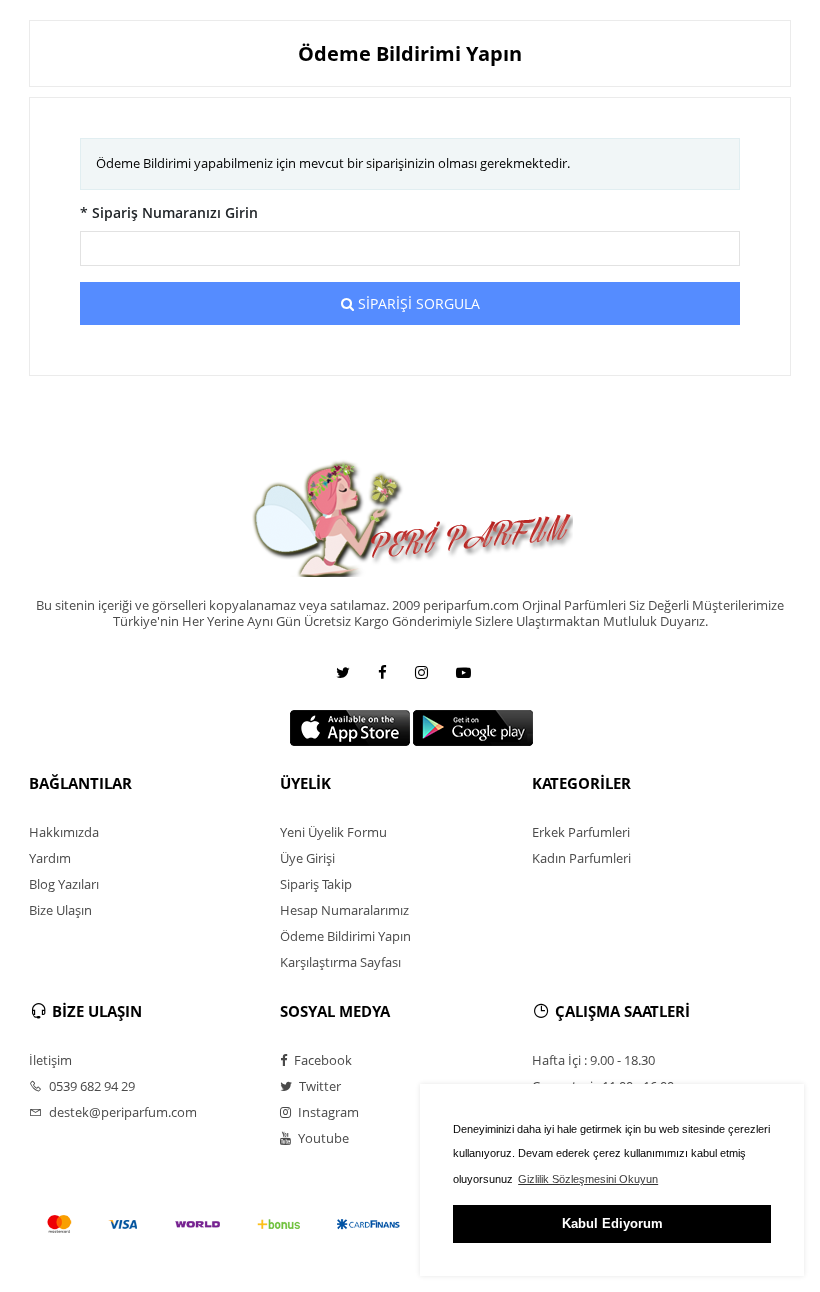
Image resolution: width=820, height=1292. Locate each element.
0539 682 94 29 (90, 1086)
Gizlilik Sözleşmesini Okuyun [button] (588, 1179)
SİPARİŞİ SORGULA (417, 303)
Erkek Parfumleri (581, 832)
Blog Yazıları (64, 884)
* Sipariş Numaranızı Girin (169, 212)
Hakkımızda (64, 832)
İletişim (50, 1060)
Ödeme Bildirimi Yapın (345, 936)
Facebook (321, 1060)
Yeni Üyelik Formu (333, 832)
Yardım (50, 858)
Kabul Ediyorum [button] (612, 1223)
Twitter (318, 1086)
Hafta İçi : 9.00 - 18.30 (593, 1060)
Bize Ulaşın (60, 910)
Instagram (327, 1112)
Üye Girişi (307, 858)
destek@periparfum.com (121, 1112)
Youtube (322, 1138)
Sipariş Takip (316, 884)
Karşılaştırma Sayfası (340, 962)
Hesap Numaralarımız (344, 910)
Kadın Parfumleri (581, 858)
